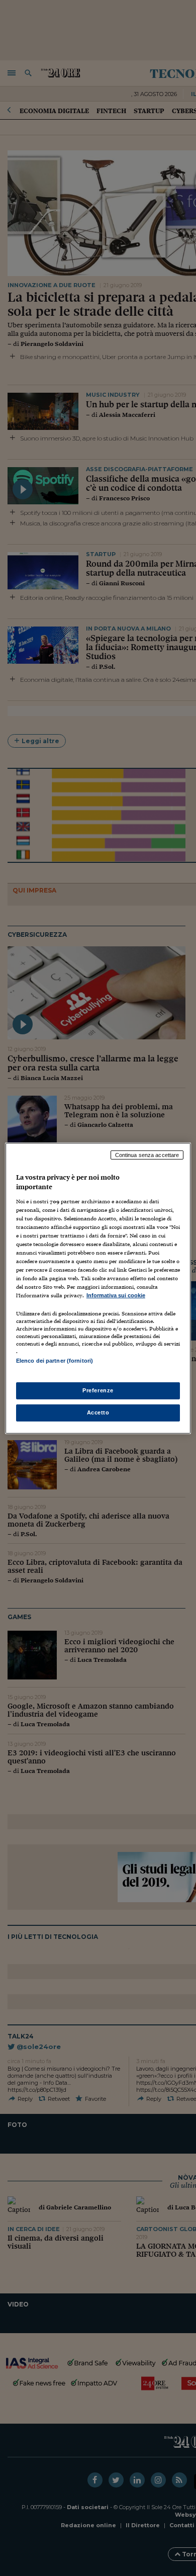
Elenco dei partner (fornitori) (55, 1361)
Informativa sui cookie (116, 1295)
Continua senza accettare (147, 1154)
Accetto (98, 1412)
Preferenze (98, 1390)
